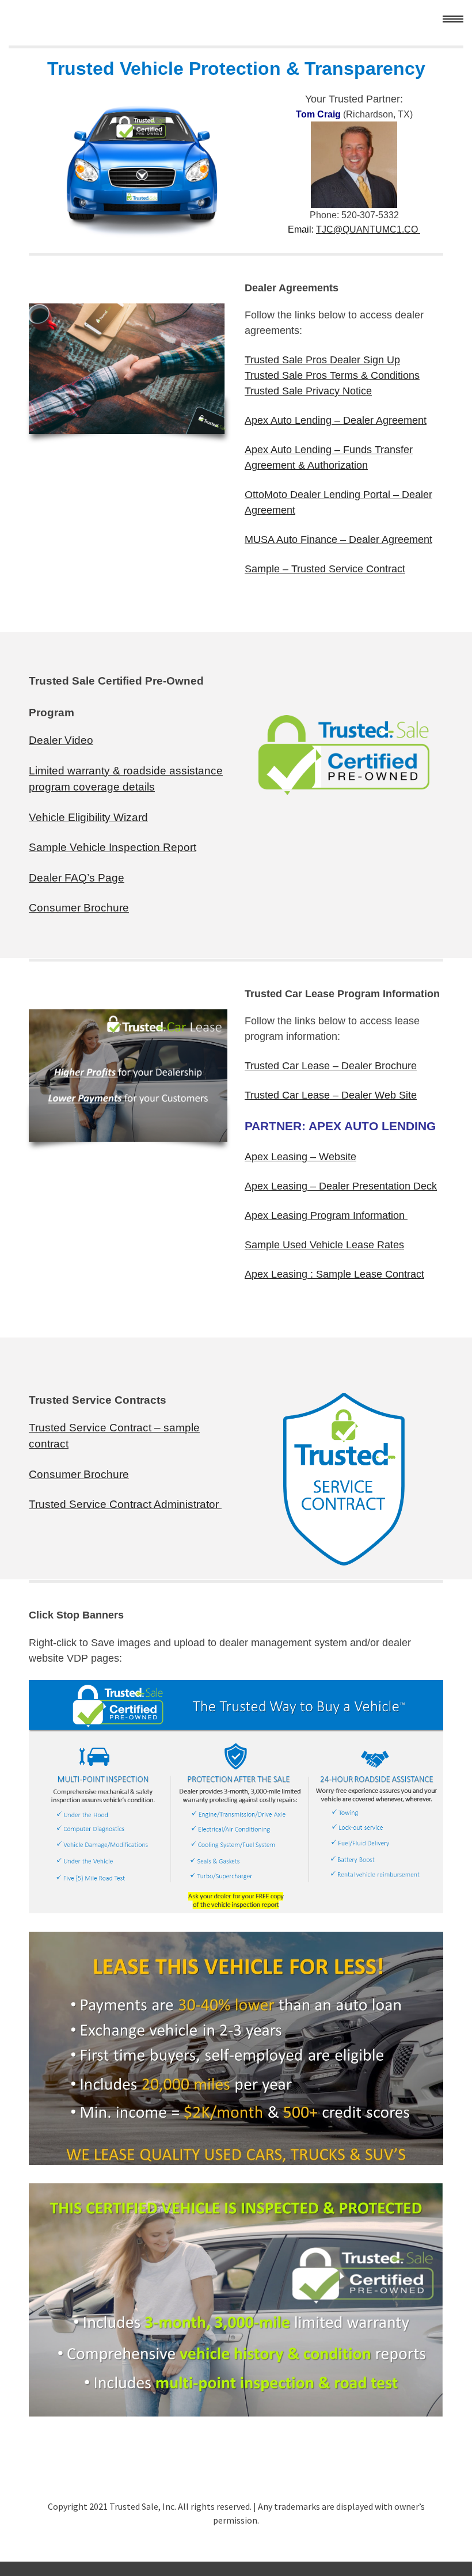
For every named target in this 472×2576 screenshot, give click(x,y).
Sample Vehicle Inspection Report (113, 847)
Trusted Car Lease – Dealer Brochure (331, 1066)
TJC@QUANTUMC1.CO (368, 229)
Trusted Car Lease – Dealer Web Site (331, 1095)
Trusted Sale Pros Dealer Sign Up (322, 360)
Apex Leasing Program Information (326, 1215)
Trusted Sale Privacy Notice (308, 391)
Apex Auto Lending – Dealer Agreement (336, 420)
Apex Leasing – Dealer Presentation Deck (341, 1186)
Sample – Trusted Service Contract (325, 569)
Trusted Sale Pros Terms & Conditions (332, 375)
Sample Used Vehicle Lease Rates (324, 1245)
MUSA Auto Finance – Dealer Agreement (338, 539)
